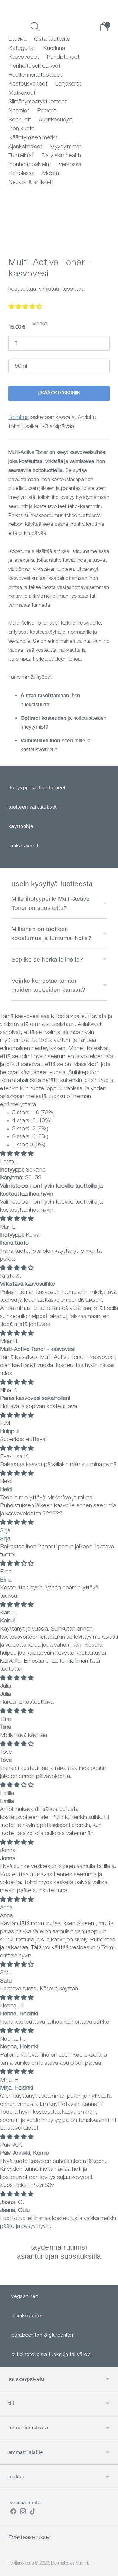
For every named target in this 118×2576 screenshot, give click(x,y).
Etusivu (18, 39)
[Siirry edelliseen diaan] (11, 2280)
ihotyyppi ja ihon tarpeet (37, 788)
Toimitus (19, 418)
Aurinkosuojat (56, 120)
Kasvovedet (24, 57)
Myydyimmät (66, 147)
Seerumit (20, 120)
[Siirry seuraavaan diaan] (107, 2280)
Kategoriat (22, 48)
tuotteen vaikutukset (33, 807)
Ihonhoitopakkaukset (34, 66)
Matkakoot (22, 93)
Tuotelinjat (21, 156)
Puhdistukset (63, 57)
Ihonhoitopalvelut (30, 165)
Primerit (47, 111)
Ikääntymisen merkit (33, 138)
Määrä (39, 324)
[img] (17, 1154)
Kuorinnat (55, 48)
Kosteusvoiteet (28, 84)
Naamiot (19, 111)
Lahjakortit (68, 84)
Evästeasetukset (30, 2538)
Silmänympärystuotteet (38, 102)
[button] (25, 307)
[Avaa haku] (35, 27)
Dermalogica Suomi (70, 2563)
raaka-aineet (23, 846)
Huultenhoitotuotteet (35, 75)
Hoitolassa (21, 174)
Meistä (51, 174)
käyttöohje (21, 826)
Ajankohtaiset (25, 147)
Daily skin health (61, 156)
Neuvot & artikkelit (31, 183)
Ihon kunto (22, 129)
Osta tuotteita (52, 39)
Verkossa (70, 165)
